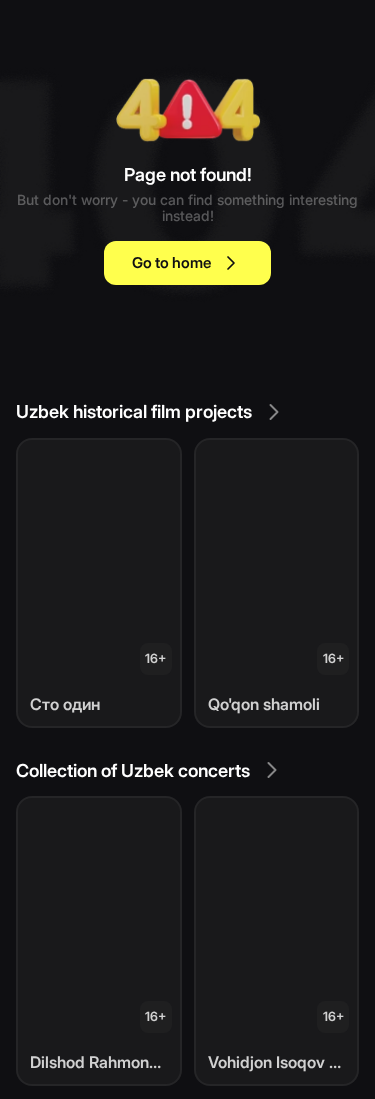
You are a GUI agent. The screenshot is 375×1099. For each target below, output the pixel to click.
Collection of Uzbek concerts (133, 770)
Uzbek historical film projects (134, 411)
